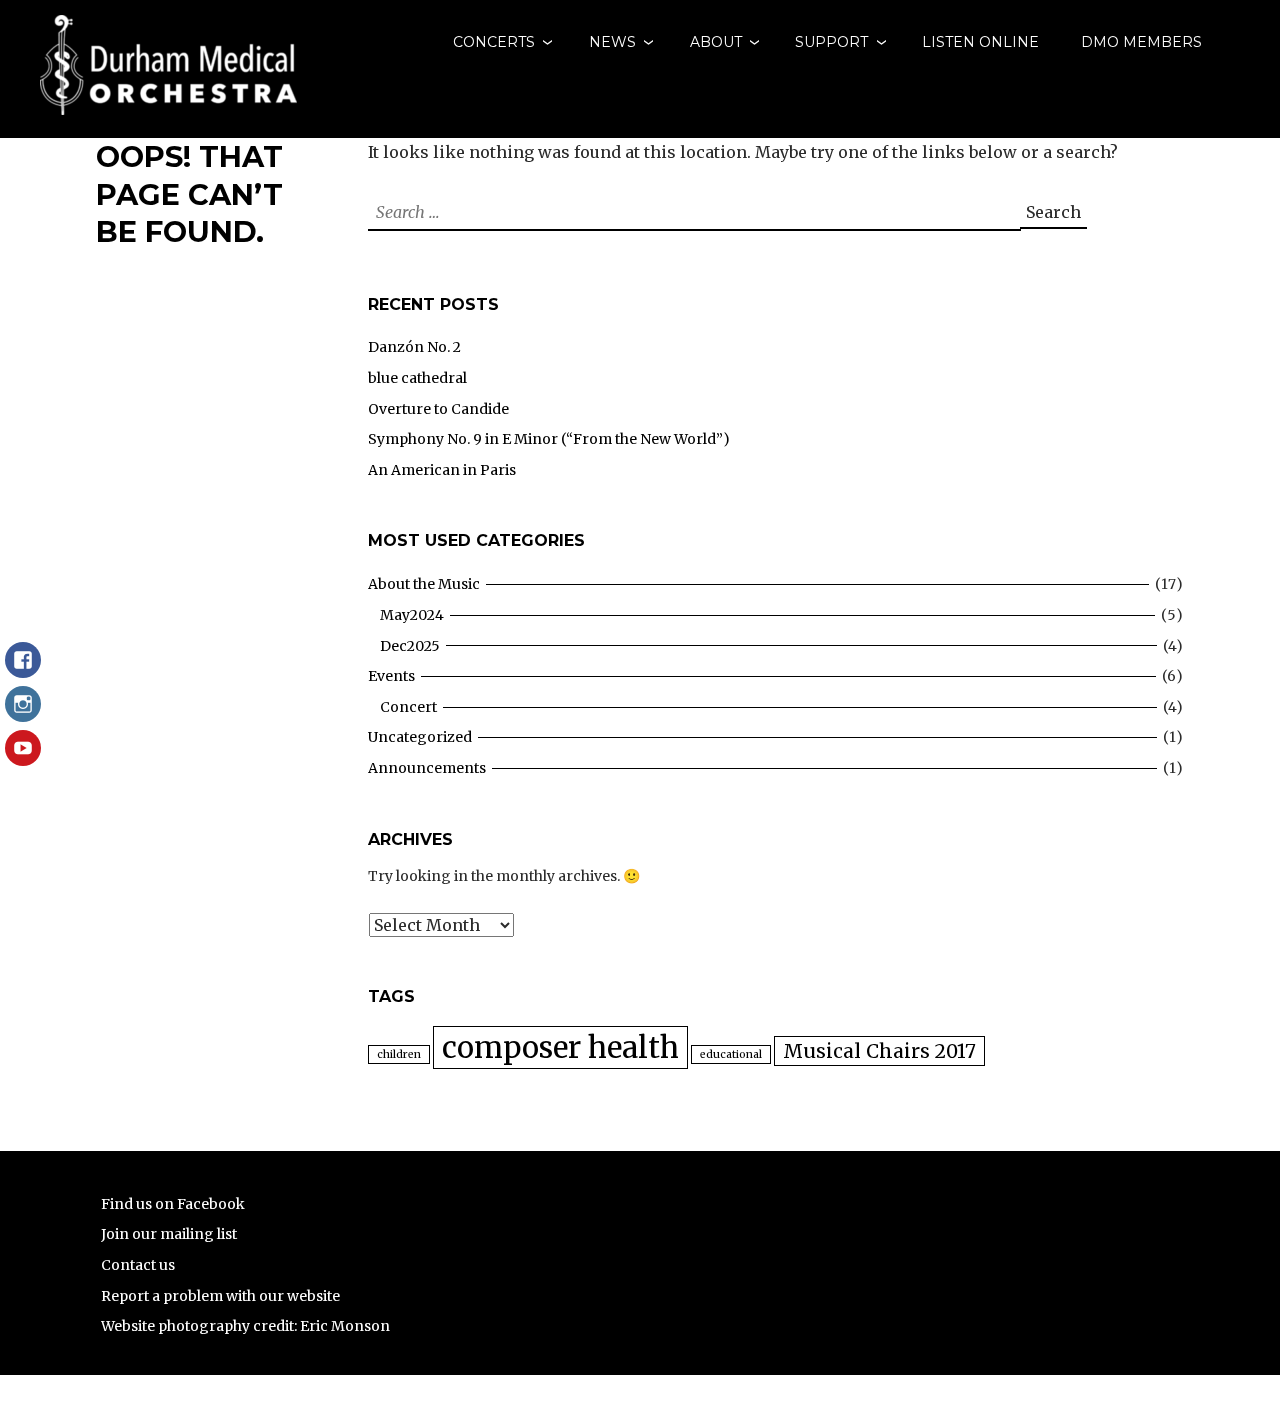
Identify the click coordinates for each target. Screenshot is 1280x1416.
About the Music (424, 584)
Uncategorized (420, 737)
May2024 (412, 615)
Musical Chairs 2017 (879, 1051)
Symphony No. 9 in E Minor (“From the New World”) (549, 439)
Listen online (980, 42)
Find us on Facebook (173, 1204)
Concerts (494, 42)
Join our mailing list (169, 1234)
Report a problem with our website (220, 1296)
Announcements (427, 768)
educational (731, 1054)
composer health (560, 1047)
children (399, 1054)
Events (391, 676)
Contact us (138, 1265)
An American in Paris (442, 470)
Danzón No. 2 (414, 347)
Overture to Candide (438, 409)
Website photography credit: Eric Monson (245, 1326)
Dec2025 (410, 646)
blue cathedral (417, 378)
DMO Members (1141, 42)
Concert (408, 707)
